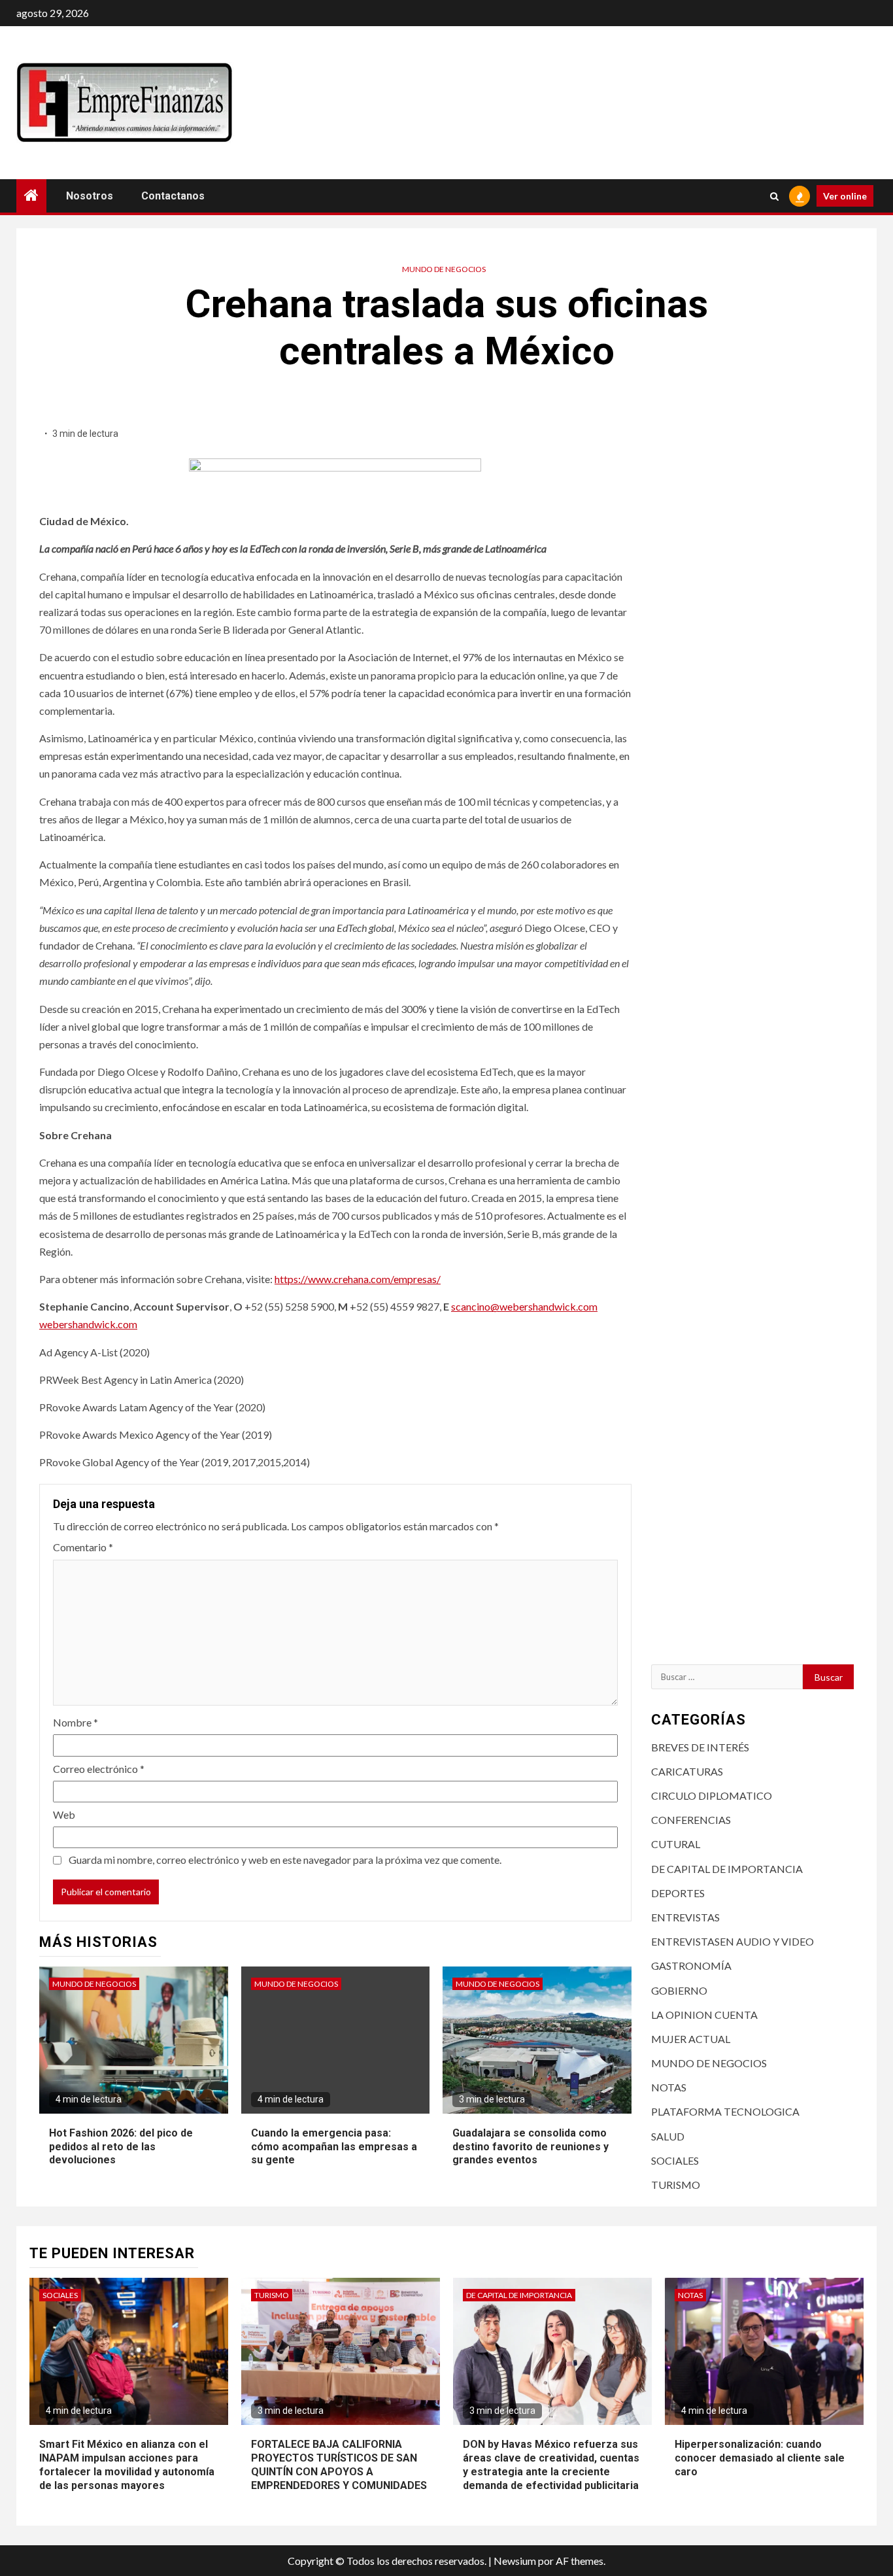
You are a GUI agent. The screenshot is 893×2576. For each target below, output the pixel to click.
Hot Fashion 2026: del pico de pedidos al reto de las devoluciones (121, 2147)
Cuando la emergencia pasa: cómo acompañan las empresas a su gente (334, 2147)
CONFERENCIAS (691, 1820)
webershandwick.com (88, 1324)
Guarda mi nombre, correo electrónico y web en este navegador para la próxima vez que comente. (285, 1860)
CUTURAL (676, 1844)
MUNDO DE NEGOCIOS (444, 269)
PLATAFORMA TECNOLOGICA (725, 2111)
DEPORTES (678, 1893)
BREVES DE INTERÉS (700, 1747)
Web (64, 1814)
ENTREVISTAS (685, 1917)
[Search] (774, 196)
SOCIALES (675, 2160)
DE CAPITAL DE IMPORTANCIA (727, 1869)
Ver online (845, 196)
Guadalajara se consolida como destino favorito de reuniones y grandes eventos (531, 2147)
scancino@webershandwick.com (524, 1306)
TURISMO (676, 2185)
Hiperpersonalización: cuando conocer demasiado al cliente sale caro (760, 2458)
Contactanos (173, 196)
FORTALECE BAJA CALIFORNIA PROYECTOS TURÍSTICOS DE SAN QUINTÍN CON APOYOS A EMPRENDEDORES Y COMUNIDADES (339, 2464)
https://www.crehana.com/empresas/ (358, 1279)
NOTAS (669, 2087)
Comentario (83, 1547)
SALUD (668, 2136)
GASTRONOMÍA (691, 1966)
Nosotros (90, 196)
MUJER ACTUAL (691, 2039)
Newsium (515, 2561)
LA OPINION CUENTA (704, 2015)
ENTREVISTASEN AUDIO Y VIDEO (733, 1941)
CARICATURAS (687, 1771)
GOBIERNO (679, 1990)
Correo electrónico (99, 1769)
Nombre (76, 1722)
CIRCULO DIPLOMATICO (712, 1795)
